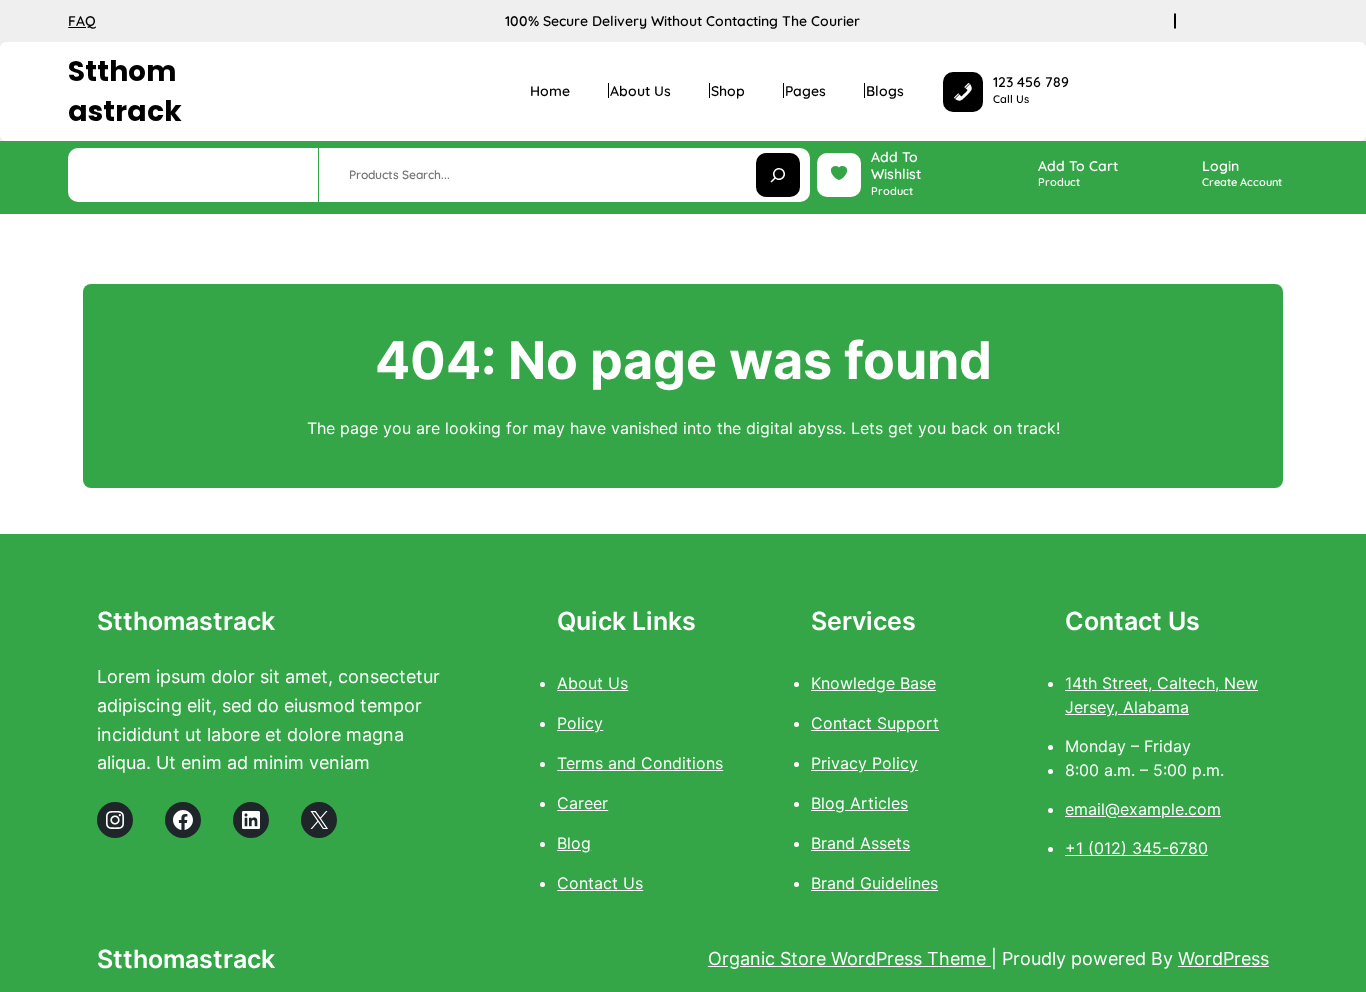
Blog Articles (859, 803)
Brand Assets (860, 843)
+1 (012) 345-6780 (1136, 848)
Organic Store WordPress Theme (849, 958)
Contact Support (875, 723)
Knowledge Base (873, 683)
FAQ (82, 21)
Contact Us (600, 883)
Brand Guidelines (874, 883)
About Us (592, 683)
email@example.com (1143, 809)
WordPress (1223, 958)
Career (582, 803)
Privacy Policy (864, 763)
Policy (580, 723)
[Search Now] (778, 175)
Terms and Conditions (640, 763)
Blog (574, 843)
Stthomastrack (125, 91)
